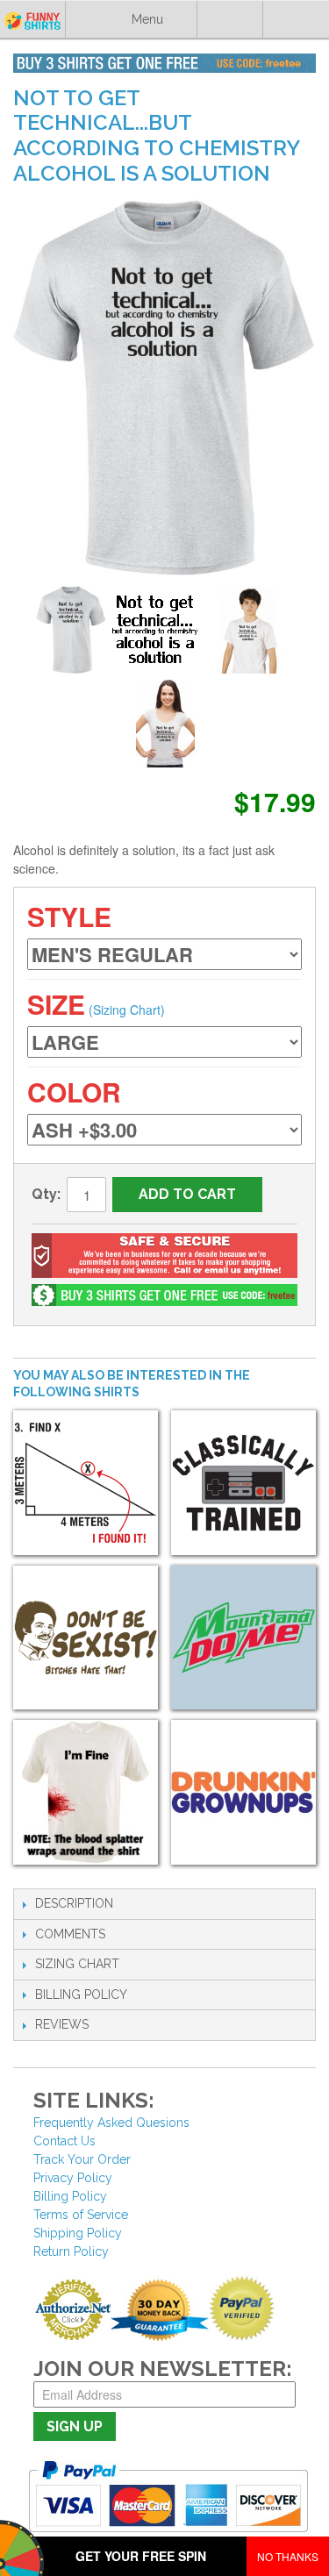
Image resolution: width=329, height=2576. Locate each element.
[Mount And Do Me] (243, 1638)
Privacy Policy (73, 2178)
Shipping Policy (78, 2233)
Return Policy (71, 2251)
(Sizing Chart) (127, 1010)
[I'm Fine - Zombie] (86, 1792)
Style (69, 916)
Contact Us (64, 2141)
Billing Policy (70, 2196)
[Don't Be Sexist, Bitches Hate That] (86, 1638)
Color (74, 1092)
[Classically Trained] (243, 1483)
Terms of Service (81, 2215)
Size (56, 1004)
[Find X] (86, 1483)
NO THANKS (288, 2556)
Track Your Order (82, 2159)
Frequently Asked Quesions (111, 2123)
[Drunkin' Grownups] (243, 1792)
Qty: (46, 1194)
